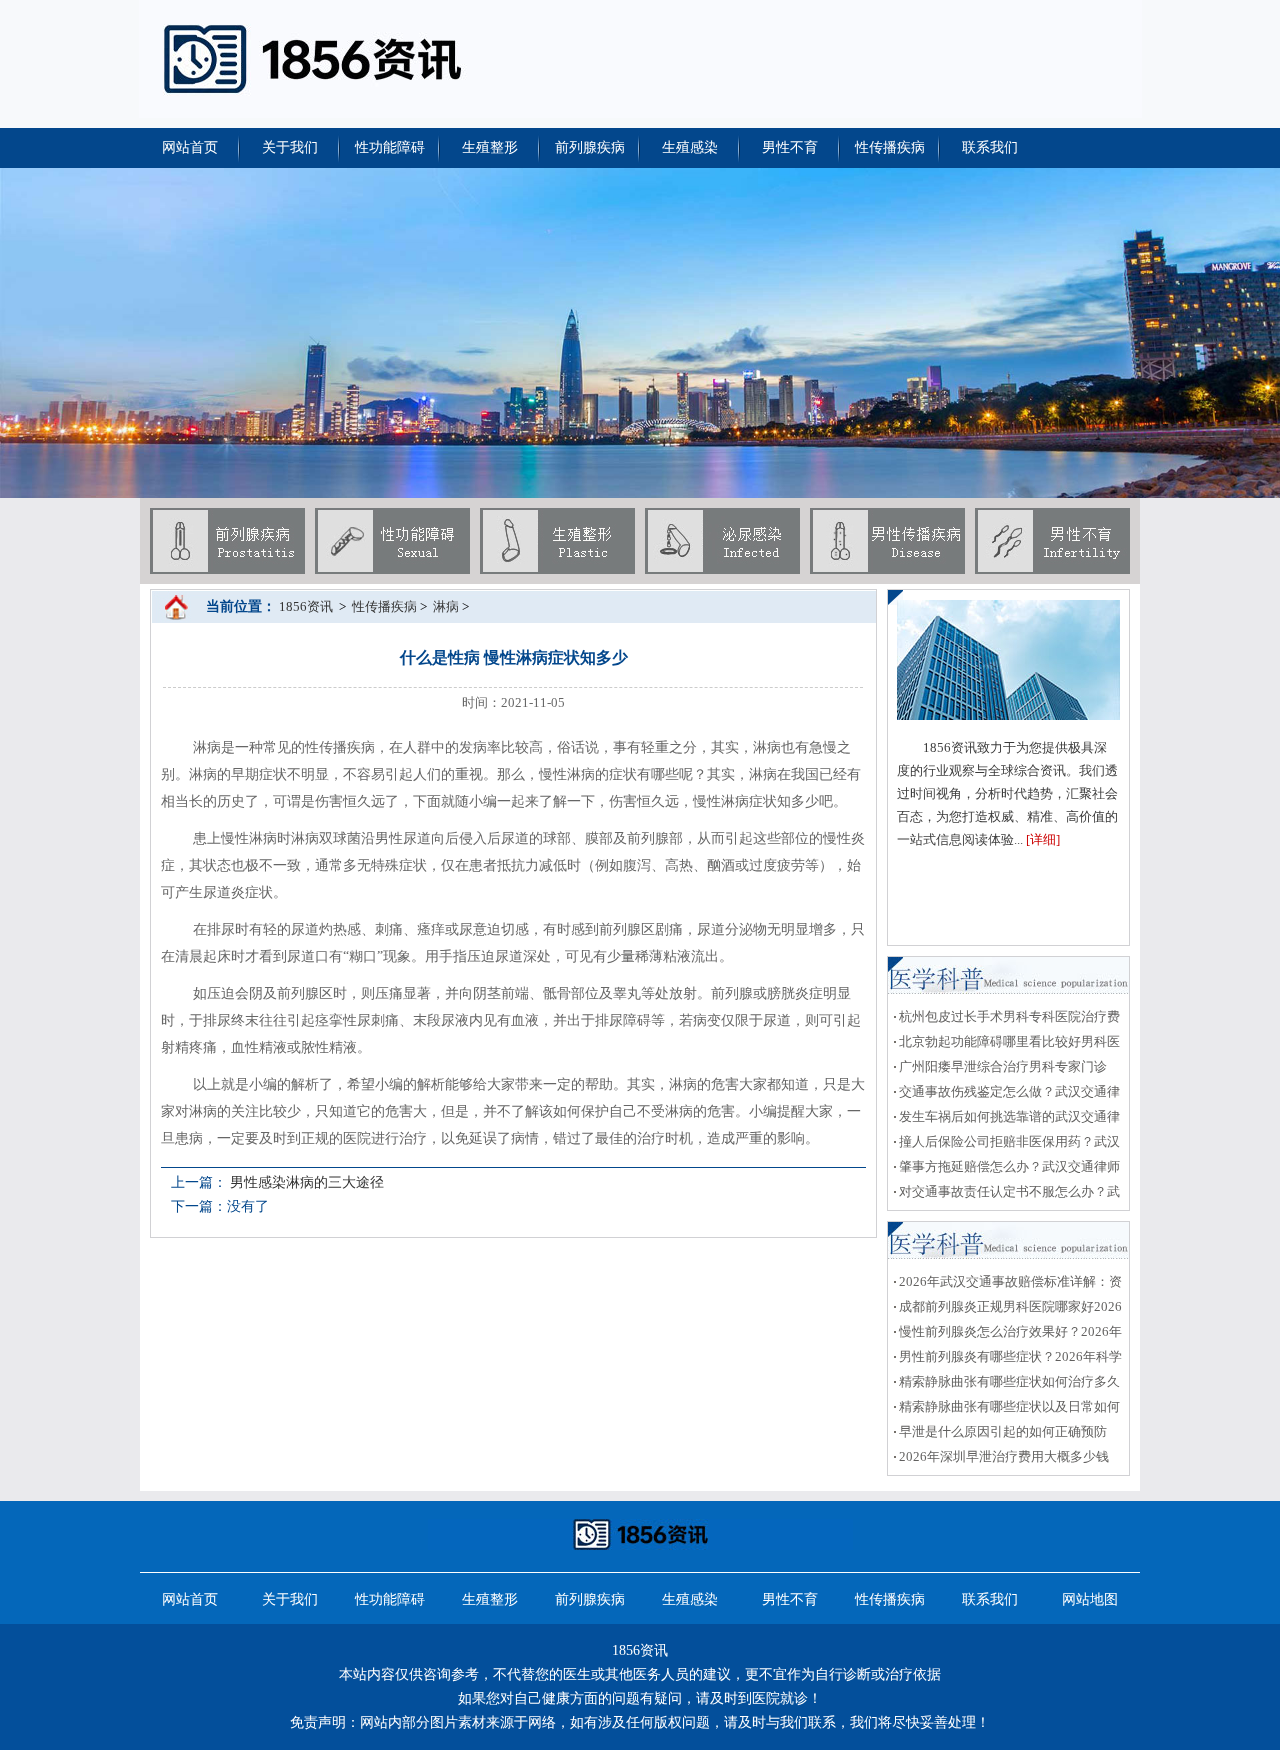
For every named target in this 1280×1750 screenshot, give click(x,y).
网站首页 (190, 147)
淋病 (446, 606)
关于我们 (290, 147)
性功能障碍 (390, 147)
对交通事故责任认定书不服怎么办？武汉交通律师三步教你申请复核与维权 (1007, 1194)
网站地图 (1090, 1599)
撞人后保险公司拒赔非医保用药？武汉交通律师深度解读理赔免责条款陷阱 (1007, 1144)
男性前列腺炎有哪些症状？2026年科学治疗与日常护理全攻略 (1008, 1359)
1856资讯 (306, 606)
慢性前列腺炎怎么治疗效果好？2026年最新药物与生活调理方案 (1008, 1334)
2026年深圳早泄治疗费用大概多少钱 (1004, 1456)
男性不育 (790, 147)
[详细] (1043, 839)
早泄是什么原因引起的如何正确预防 (1003, 1431)
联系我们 (990, 147)
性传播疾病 (890, 147)
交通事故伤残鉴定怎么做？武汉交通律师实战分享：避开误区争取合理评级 (1007, 1094)
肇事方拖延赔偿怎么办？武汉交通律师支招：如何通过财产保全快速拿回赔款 (1007, 1169)
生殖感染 (690, 147)
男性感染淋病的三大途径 (307, 1182)
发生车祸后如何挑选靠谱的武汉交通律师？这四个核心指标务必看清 (1007, 1119)
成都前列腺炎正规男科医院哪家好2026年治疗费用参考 (1008, 1309)
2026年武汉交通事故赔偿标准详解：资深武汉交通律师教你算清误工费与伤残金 (1008, 1284)
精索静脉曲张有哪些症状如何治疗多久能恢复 (1007, 1384)
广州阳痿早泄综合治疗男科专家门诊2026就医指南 (1000, 1069)
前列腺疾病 (590, 147)
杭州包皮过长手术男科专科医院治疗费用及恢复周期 (1007, 1019)
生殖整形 (490, 147)
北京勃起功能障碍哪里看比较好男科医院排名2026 (1007, 1044)
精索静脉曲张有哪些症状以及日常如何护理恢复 (1007, 1409)
